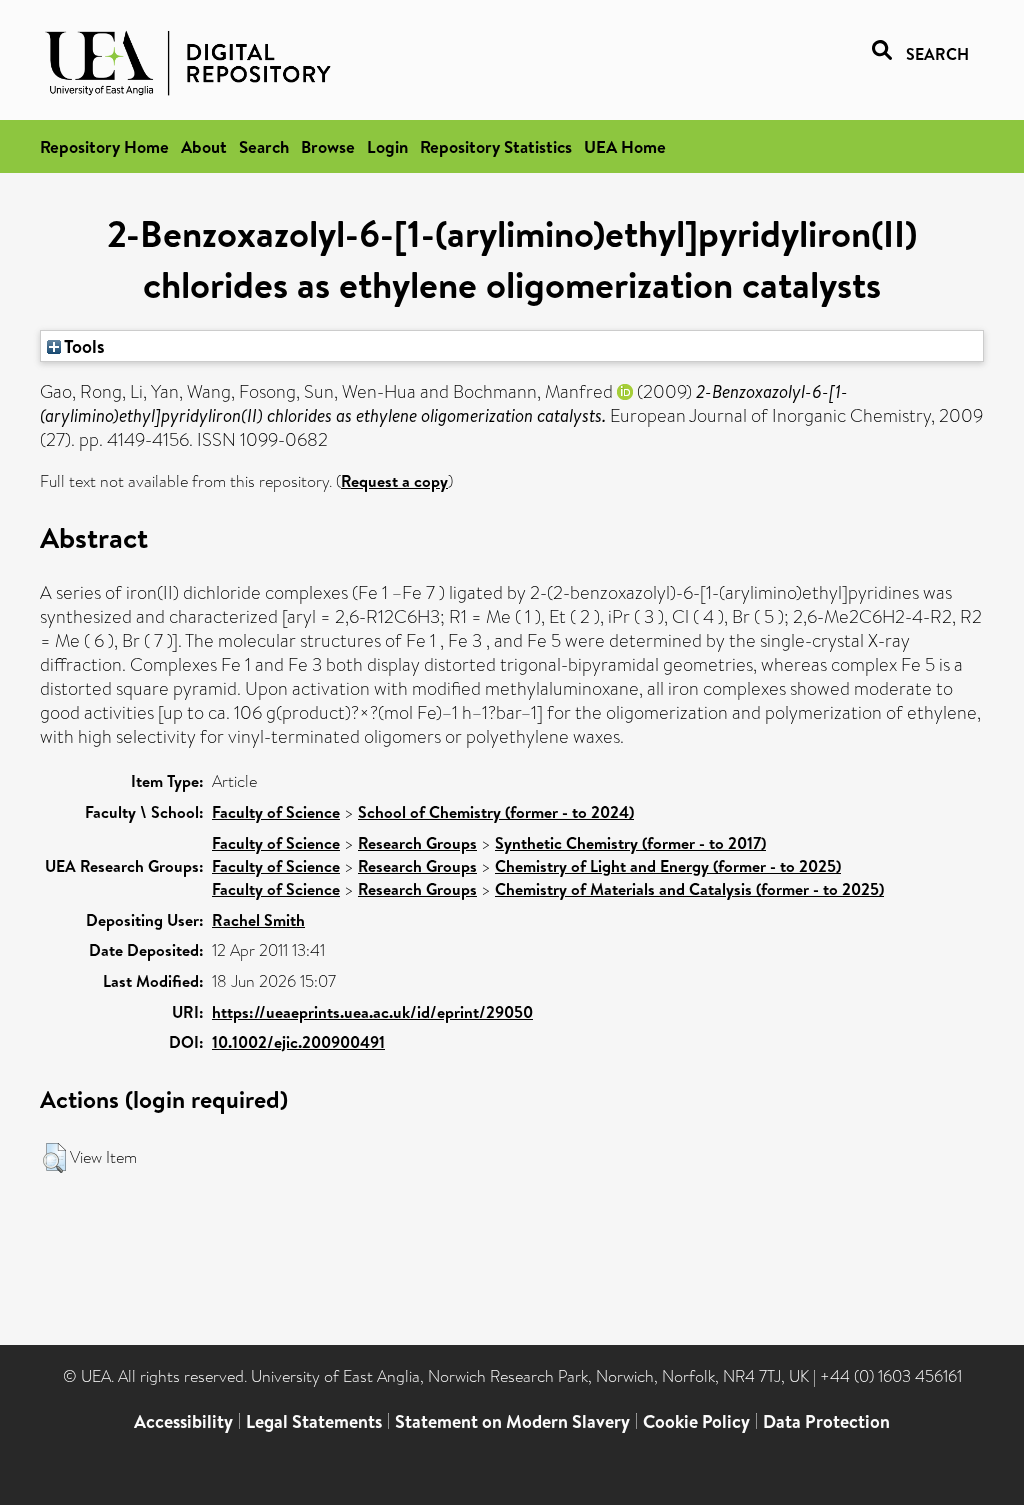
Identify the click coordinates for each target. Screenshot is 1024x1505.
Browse (328, 146)
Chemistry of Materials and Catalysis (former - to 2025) (689, 889)
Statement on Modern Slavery (512, 1421)
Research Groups (417, 843)
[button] (54, 1158)
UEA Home (625, 146)
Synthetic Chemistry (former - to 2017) (630, 843)
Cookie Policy (696, 1421)
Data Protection (826, 1421)
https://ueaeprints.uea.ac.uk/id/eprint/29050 (372, 1012)
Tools (83, 346)
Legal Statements (314, 1421)
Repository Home (104, 146)
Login (387, 146)
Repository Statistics (496, 146)
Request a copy (394, 481)
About (204, 146)
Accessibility (183, 1421)
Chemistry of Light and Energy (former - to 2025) (668, 866)
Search (264, 146)
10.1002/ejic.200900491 (298, 1042)
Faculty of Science (276, 812)
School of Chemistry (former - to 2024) (496, 812)
